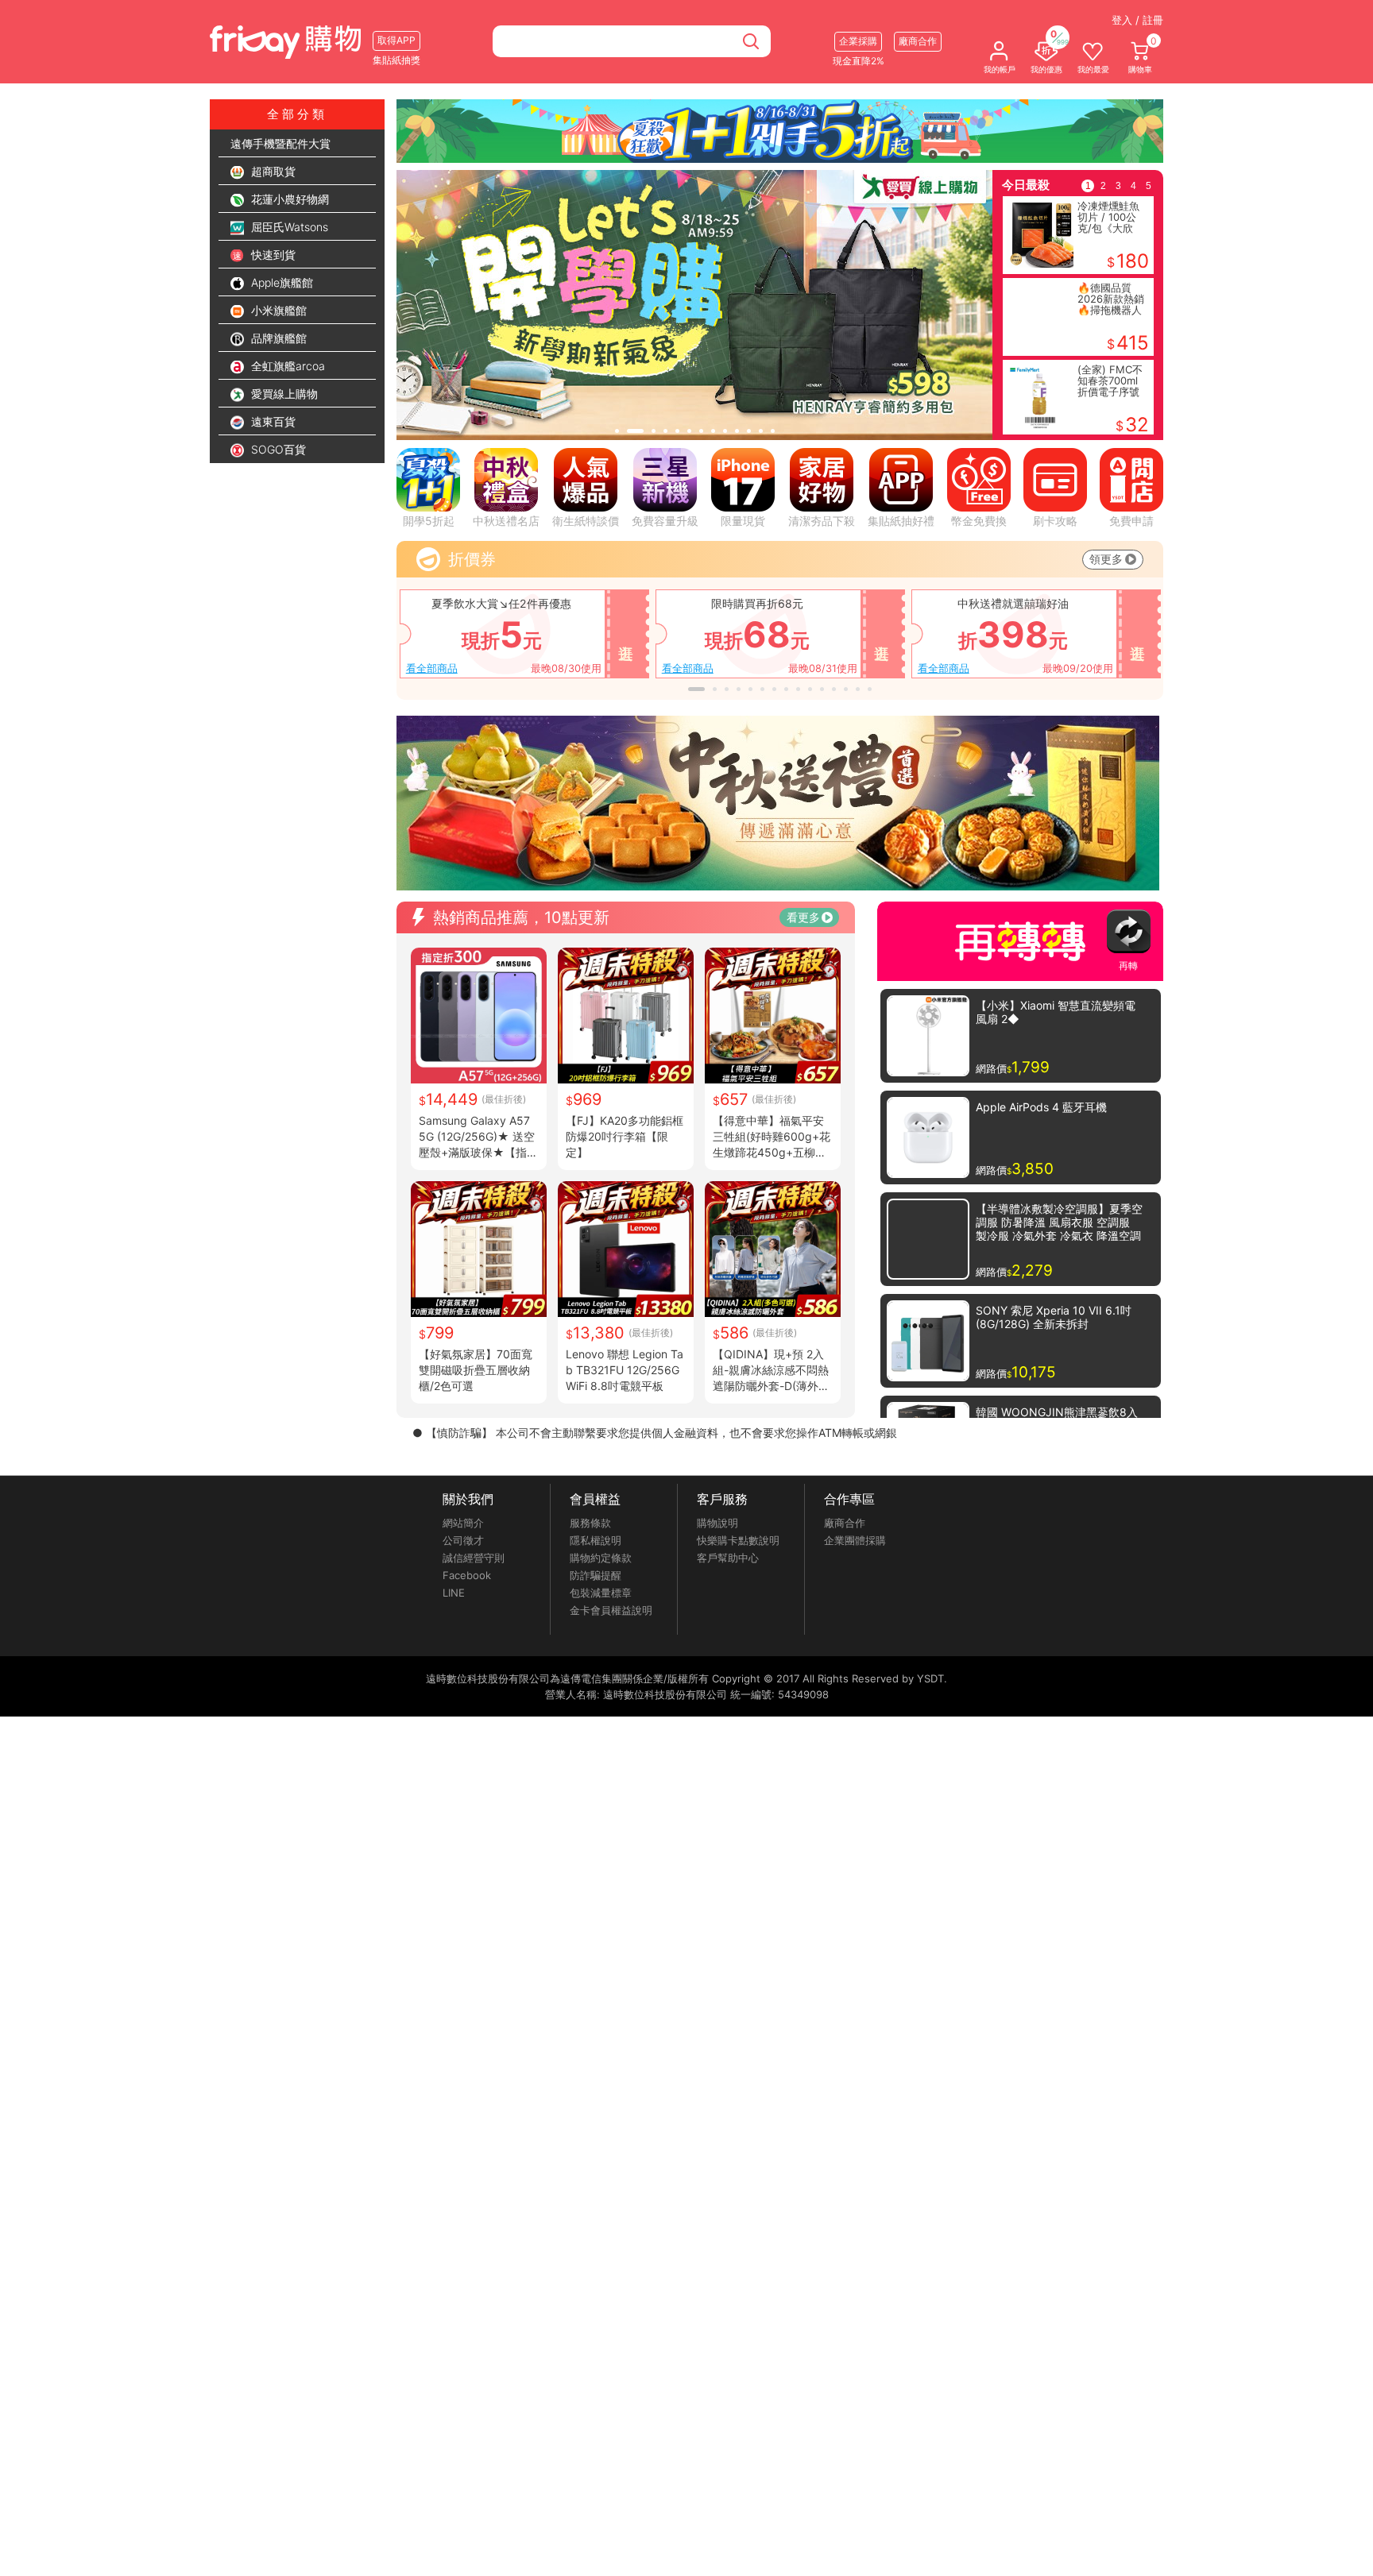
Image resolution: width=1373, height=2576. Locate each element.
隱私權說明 (596, 1540)
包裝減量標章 (601, 1593)
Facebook (467, 1575)
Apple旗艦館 (280, 282)
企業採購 (858, 41)
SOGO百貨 (277, 449)
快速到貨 (272, 255)
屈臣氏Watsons (288, 227)
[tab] (617, 431)
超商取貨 (272, 171)
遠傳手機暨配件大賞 (280, 143)
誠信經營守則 (474, 1558)
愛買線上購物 (283, 394)
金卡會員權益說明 (611, 1610)
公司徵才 (463, 1540)
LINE (454, 1593)
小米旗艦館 (277, 310)
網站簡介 (463, 1523)
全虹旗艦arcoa (286, 366)
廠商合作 (845, 1523)
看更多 (803, 917)
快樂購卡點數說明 (738, 1540)
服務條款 (590, 1523)
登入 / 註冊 (1137, 20)
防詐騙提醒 (596, 1575)
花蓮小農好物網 (288, 199)
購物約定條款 (601, 1558)
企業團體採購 (855, 1540)
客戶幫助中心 (728, 1558)
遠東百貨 (272, 421)
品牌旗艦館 (277, 338)
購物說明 (717, 1523)
